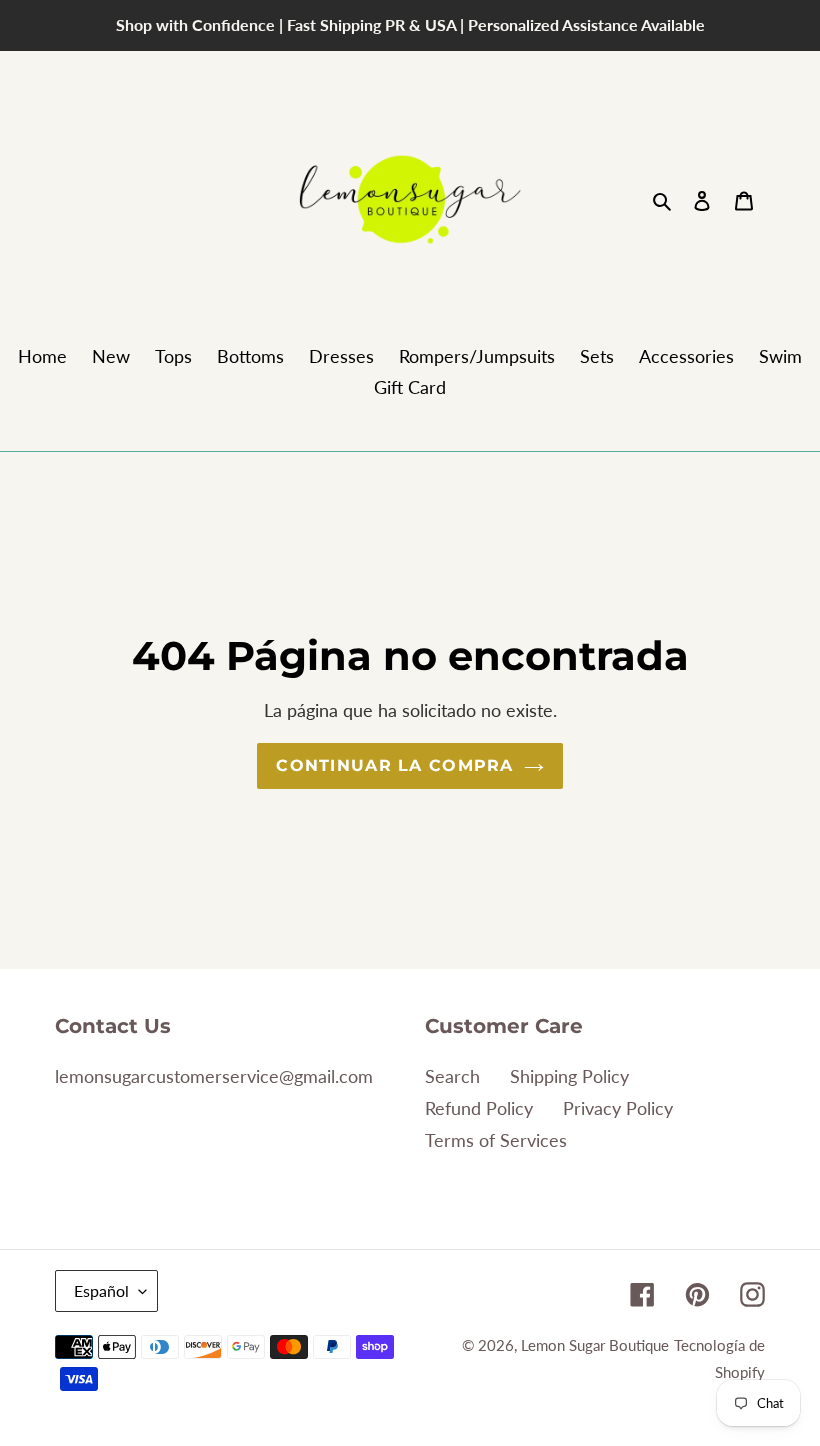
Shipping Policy (569, 1076)
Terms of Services (496, 1140)
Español (101, 1290)
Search (452, 1076)
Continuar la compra (394, 765)
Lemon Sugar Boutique (595, 1345)
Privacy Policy (618, 1108)
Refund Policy (479, 1108)
